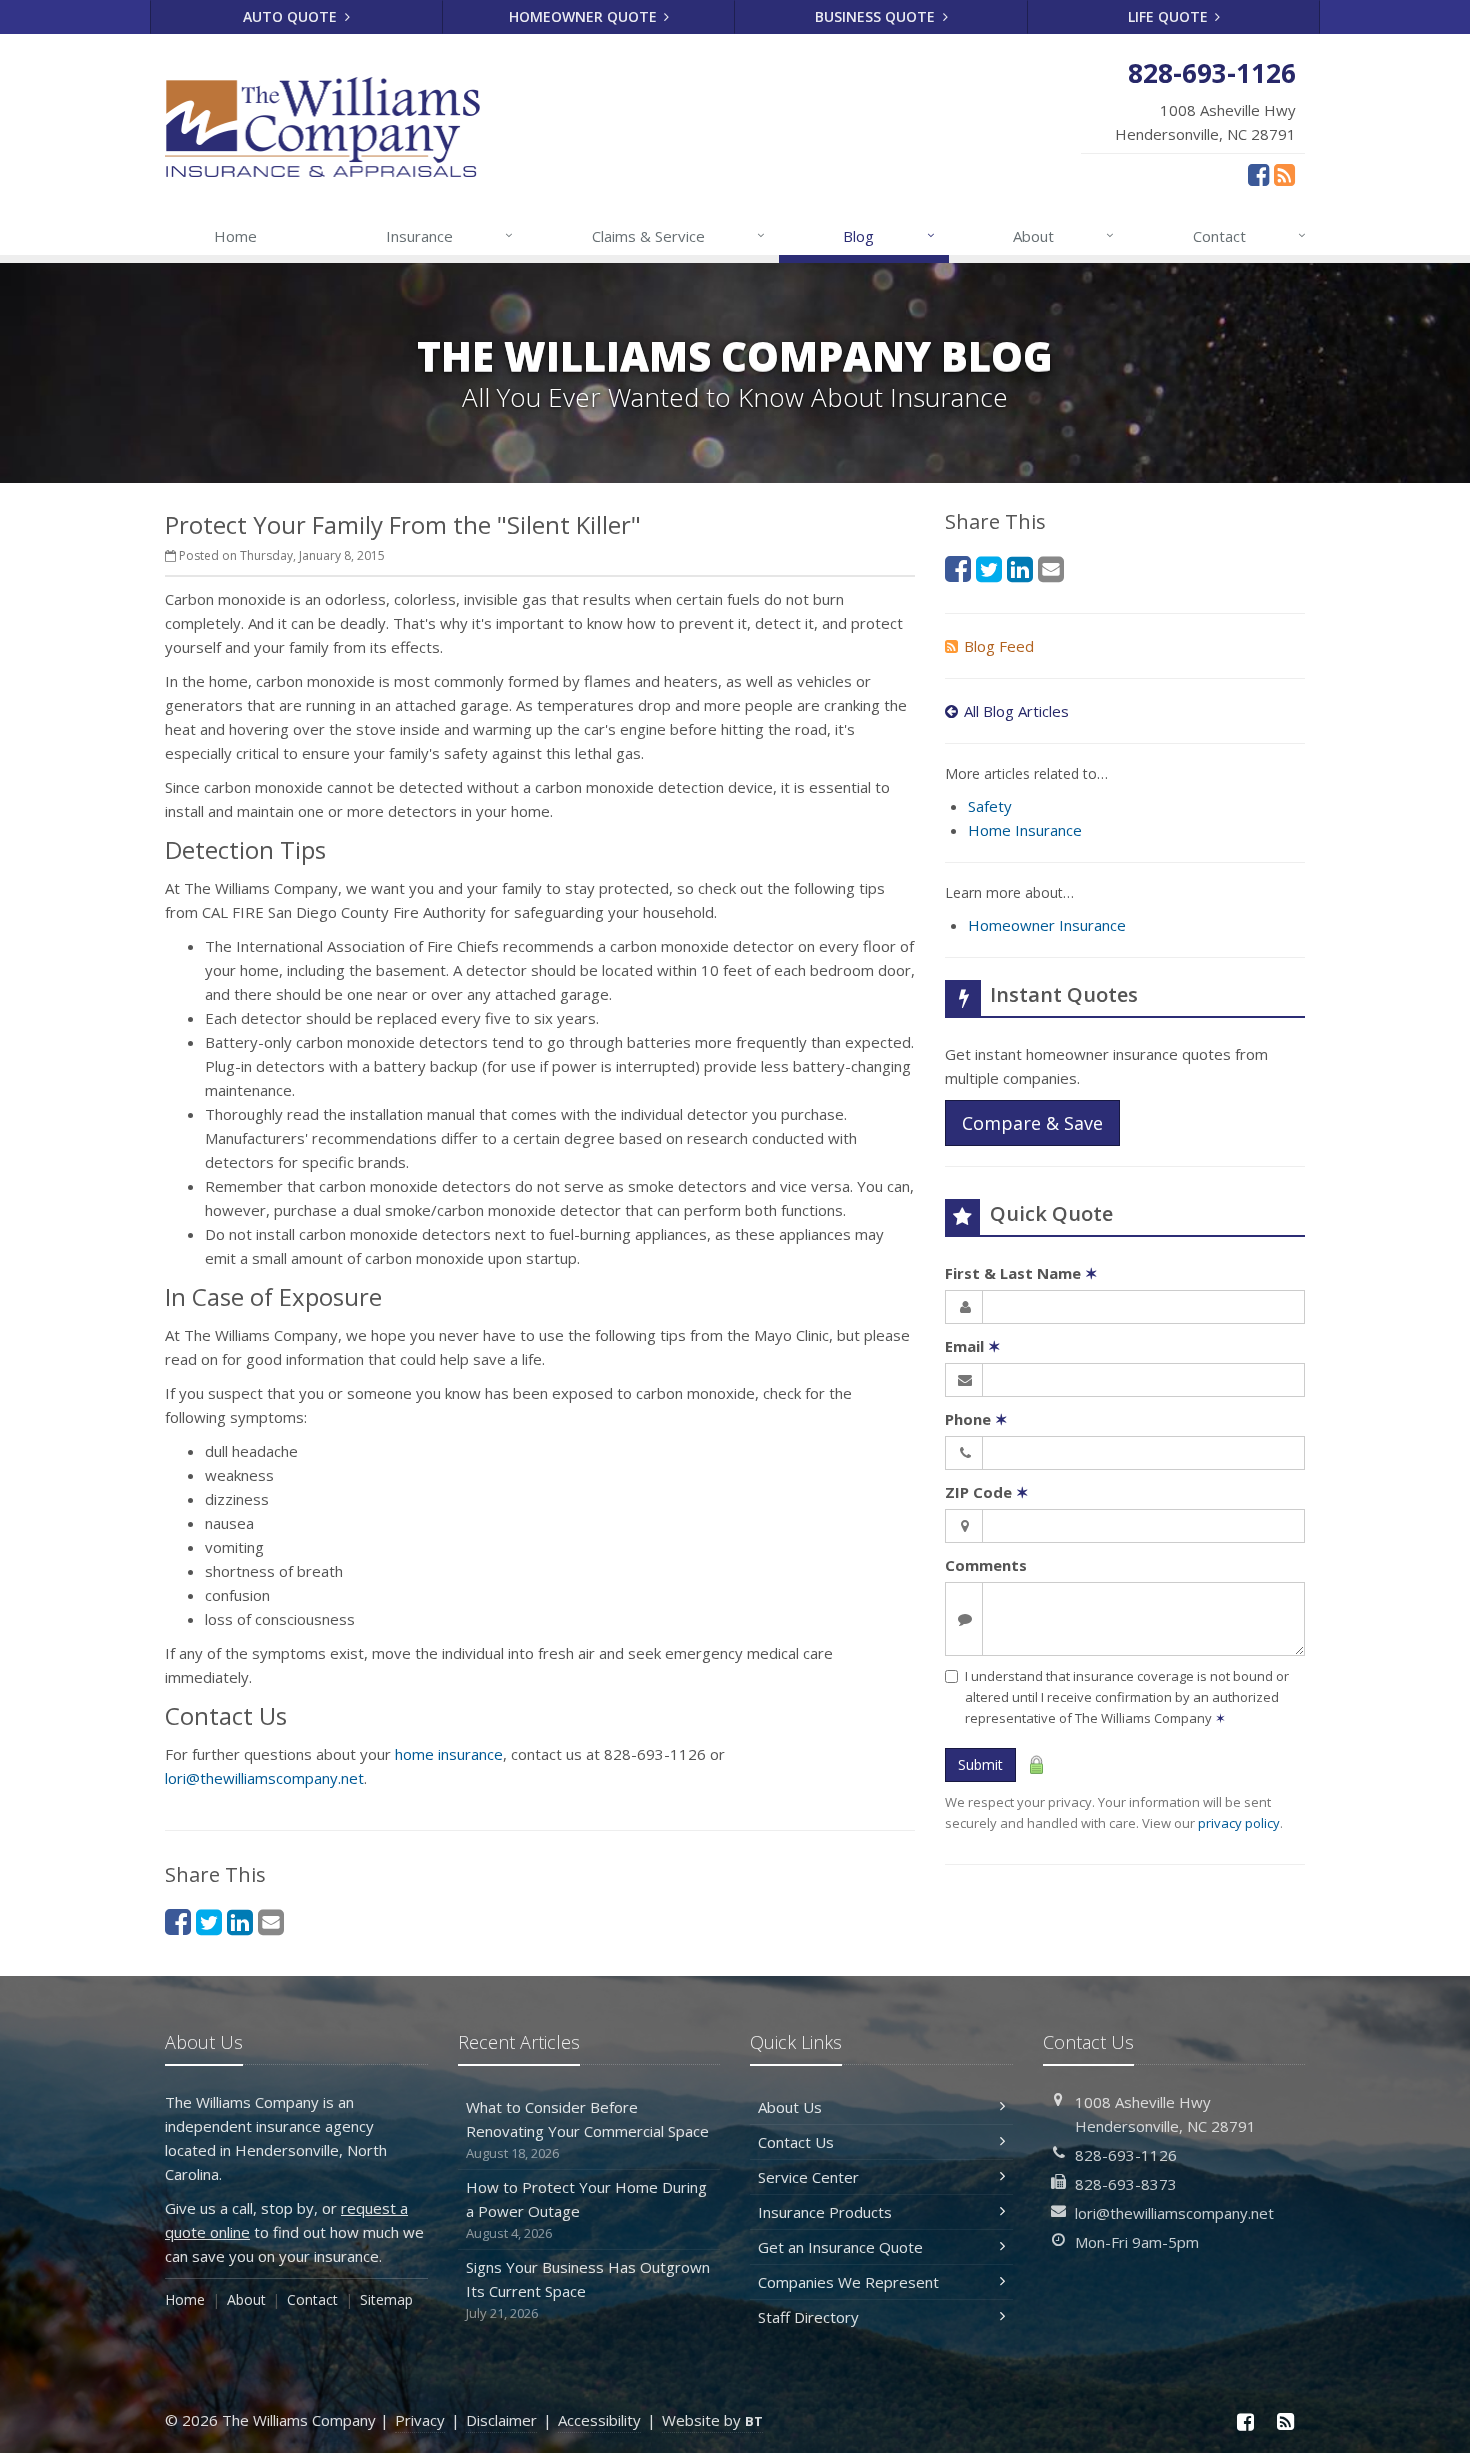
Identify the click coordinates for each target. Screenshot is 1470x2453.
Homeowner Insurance (1047, 925)
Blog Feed (999, 646)
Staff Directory (808, 2317)
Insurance (449, 235)
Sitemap (386, 2299)
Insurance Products (825, 2212)
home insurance (449, 1754)
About (1063, 235)
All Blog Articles (1016, 711)
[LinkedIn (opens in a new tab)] (240, 1921)
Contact (1249, 235)
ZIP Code (987, 1492)
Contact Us (796, 2142)
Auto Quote (292, 16)
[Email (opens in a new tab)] (271, 1921)
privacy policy (1239, 1823)
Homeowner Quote (585, 16)
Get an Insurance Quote (840, 2247)
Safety (990, 806)
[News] (1284, 174)
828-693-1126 (1126, 2155)
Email (973, 1346)
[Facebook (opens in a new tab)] (1258, 174)
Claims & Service (678, 235)
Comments (986, 1565)
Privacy (420, 2420)
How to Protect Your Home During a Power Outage (586, 2209)
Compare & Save (1032, 1123)
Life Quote (1170, 16)
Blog (888, 235)
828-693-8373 (1126, 2184)
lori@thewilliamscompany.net (264, 1778)
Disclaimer (501, 2420)
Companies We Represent (848, 2282)
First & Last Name (1021, 1273)
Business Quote (877, 16)
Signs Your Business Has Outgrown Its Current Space (588, 2289)
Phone (976, 1419)
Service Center (808, 2177)
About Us (790, 2107)
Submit (980, 1764)
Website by (712, 2420)
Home (235, 236)
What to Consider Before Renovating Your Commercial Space (587, 2129)
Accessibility (599, 2420)
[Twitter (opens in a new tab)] (209, 1921)
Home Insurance (1025, 830)
